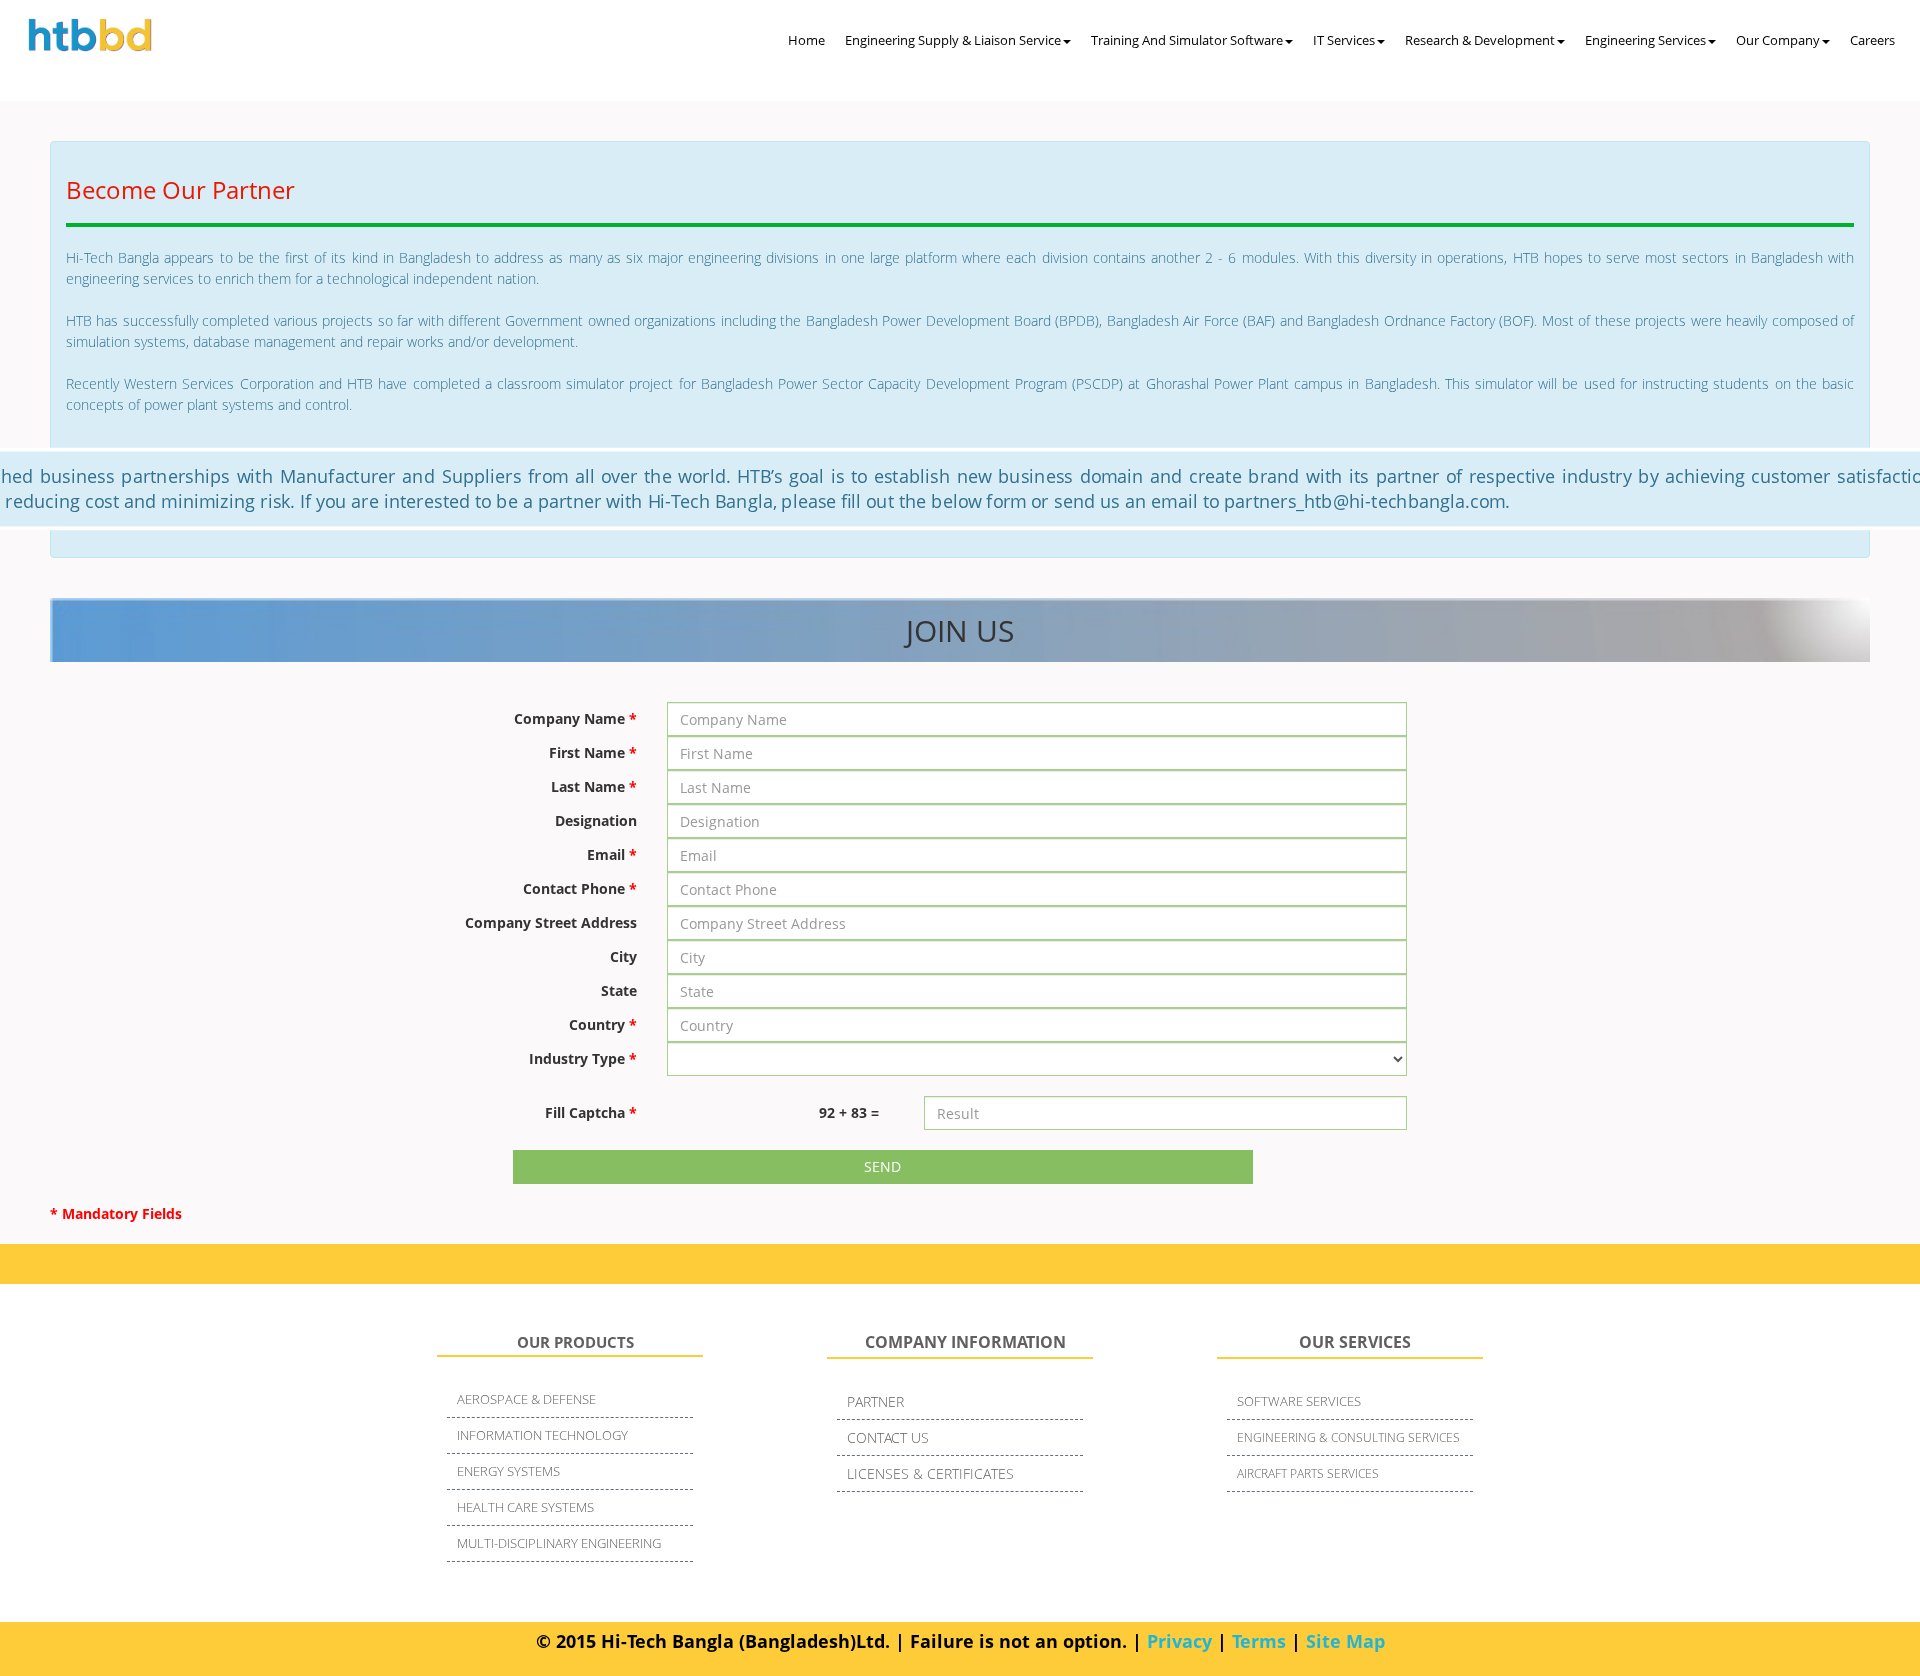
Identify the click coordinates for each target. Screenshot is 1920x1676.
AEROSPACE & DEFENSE (526, 1399)
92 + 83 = (849, 1112)
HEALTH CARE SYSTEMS (525, 1507)
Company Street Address (551, 922)
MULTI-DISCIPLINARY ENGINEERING (559, 1543)
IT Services (1344, 40)
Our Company (1778, 40)
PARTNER (875, 1401)
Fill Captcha (591, 1112)
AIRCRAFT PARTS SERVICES (1308, 1473)
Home (806, 40)
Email (612, 854)
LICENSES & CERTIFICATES (930, 1473)
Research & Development (1480, 40)
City (623, 956)
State (619, 990)
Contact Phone (580, 888)
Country (603, 1024)
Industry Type (583, 1058)
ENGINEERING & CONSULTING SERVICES (1348, 1437)
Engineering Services (1645, 40)
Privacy (1179, 1641)
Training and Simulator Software (1187, 40)
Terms (1259, 1641)
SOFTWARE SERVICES (1299, 1401)
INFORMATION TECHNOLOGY (542, 1435)
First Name (593, 752)
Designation (596, 820)
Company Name (575, 718)
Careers (1872, 40)
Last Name (594, 786)
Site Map (1345, 1641)
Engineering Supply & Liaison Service (953, 40)
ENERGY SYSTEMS (508, 1471)
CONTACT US (888, 1437)
